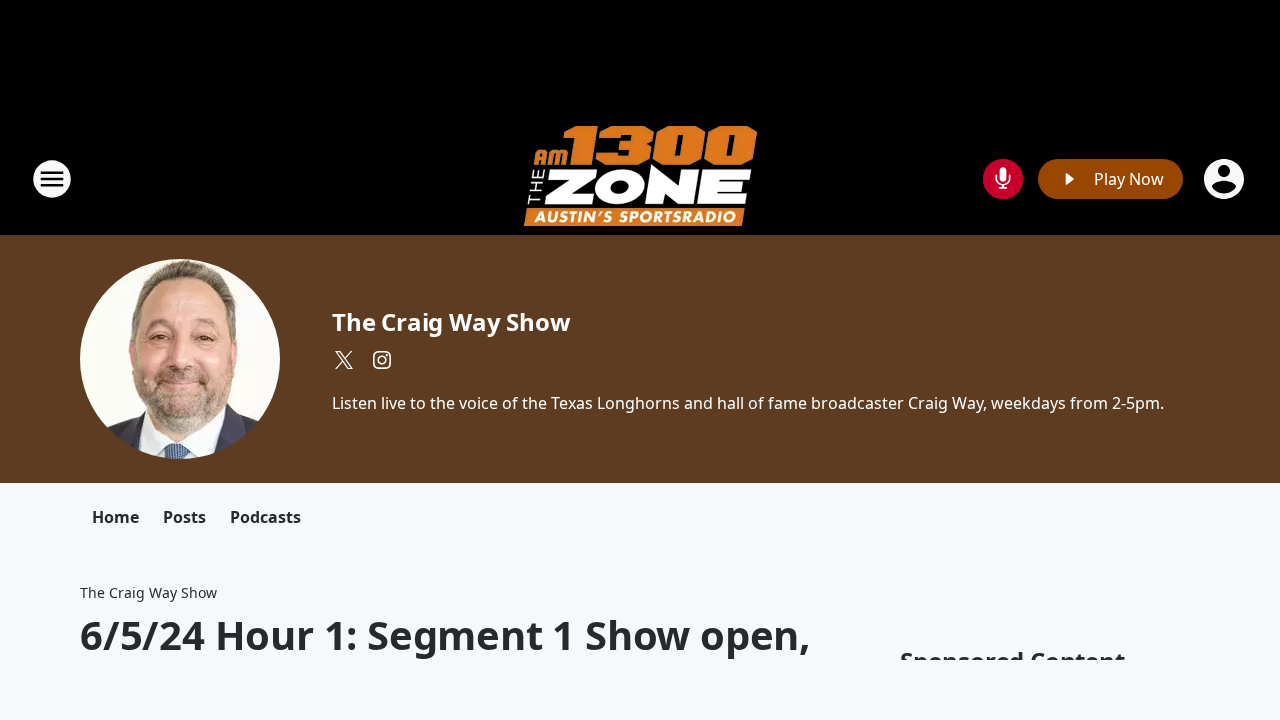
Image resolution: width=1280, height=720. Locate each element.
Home (115, 517)
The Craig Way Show (451, 321)
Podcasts (265, 517)
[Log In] (1226, 179)
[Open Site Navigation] (52, 179)
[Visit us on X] (344, 360)
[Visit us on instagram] (382, 360)
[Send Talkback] (1003, 179)
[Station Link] (640, 178)
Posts (184, 517)
